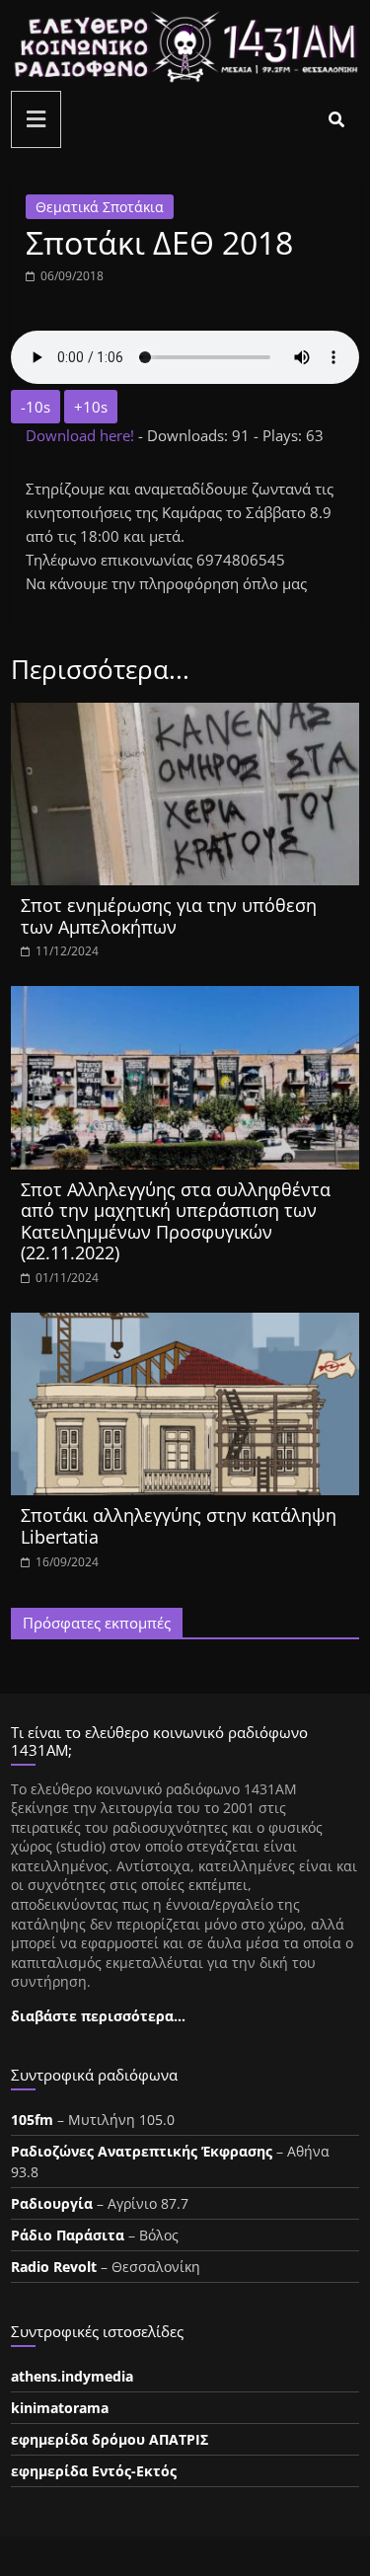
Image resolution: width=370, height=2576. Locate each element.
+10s (91, 407)
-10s (36, 407)
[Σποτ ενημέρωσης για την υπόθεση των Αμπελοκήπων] (185, 715)
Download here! (82, 435)
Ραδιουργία (52, 2203)
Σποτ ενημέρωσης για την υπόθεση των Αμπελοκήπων (169, 916)
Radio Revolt (54, 2267)
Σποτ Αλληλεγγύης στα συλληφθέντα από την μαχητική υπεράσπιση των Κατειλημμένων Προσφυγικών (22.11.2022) (176, 1221)
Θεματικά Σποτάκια (100, 207)
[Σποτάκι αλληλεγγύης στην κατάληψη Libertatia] (185, 1325)
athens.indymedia (72, 2376)
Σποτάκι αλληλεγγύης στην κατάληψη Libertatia (179, 1526)
